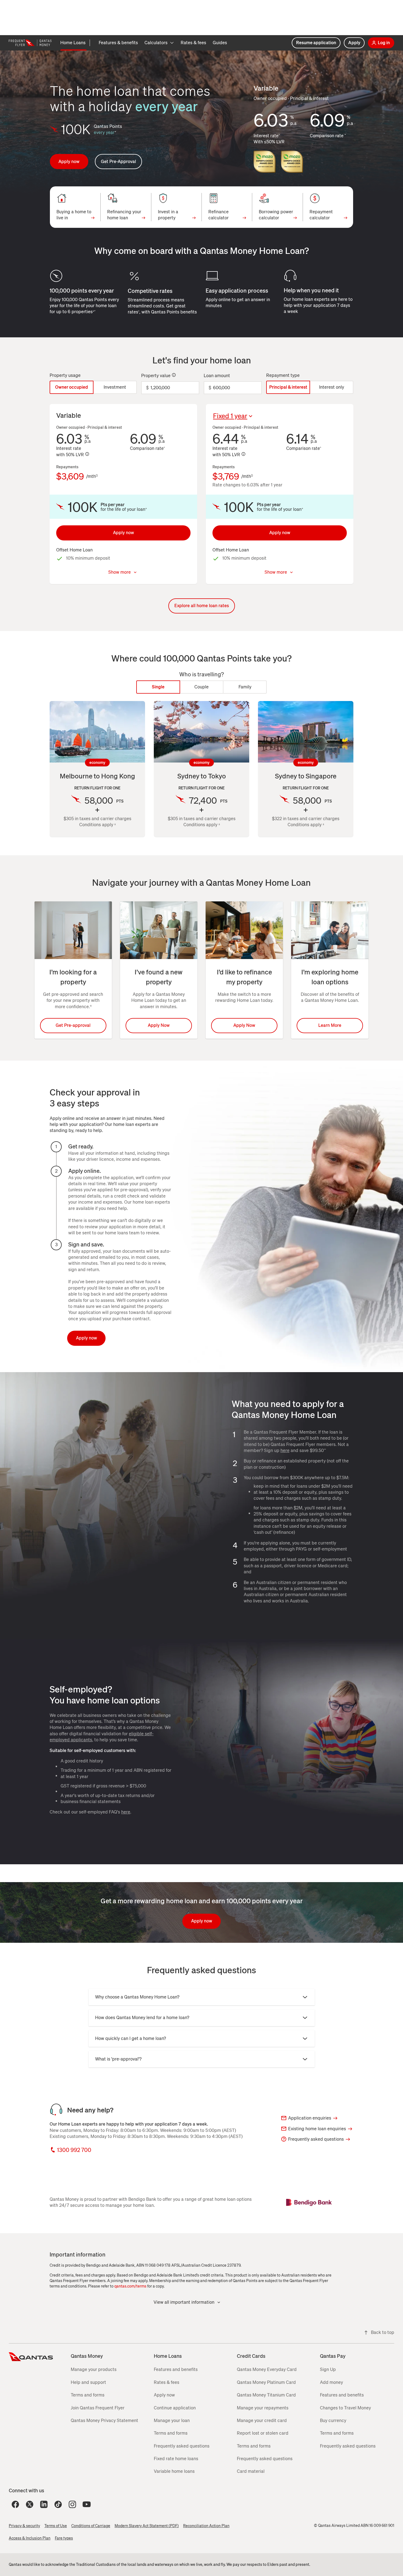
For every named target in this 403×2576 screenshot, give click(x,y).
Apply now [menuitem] (164, 2395)
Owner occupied (72, 387)
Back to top (383, 2332)
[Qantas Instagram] (72, 2504)
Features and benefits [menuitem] (176, 2369)
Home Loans (168, 2356)
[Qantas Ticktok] (58, 2504)
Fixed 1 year (230, 416)
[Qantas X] (30, 2504)
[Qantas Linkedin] (44, 2504)
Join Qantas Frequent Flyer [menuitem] (98, 2408)
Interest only (332, 387)
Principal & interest (288, 387)
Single (158, 687)
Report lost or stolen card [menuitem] (263, 2433)
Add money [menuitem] (331, 2382)
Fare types (64, 2538)
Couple (201, 687)
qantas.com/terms (130, 2286)
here (285, 1450)
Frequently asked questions (316, 2139)
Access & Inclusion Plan (30, 2538)
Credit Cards (251, 2356)
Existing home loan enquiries (317, 2129)
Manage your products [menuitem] (94, 2369)
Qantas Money (87, 2356)
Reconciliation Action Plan (206, 2526)
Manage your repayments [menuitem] (263, 2408)
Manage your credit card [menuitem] (262, 2421)
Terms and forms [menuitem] (88, 2395)
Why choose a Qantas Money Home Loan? (137, 1997)
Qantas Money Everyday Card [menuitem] (267, 2369)
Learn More (330, 1025)
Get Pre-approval (73, 1025)
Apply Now (159, 1025)
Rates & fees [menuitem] (193, 43)
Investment (115, 387)
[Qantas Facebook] (15, 2504)
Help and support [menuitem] (88, 2382)
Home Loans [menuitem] (73, 43)
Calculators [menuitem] (156, 43)
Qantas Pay (333, 2356)
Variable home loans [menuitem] (174, 2471)
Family (245, 687)
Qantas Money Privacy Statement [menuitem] (104, 2421)
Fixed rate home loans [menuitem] (176, 2459)
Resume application (316, 43)
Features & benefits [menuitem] (118, 43)
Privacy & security (24, 2526)
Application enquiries (310, 2118)
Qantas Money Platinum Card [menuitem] (266, 2382)
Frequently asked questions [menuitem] (182, 2446)
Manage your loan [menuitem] (172, 2421)
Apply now (69, 162)
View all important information (184, 2302)
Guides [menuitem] (220, 43)
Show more (120, 572)
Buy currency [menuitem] (333, 2421)
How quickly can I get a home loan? (130, 2038)
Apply (354, 43)
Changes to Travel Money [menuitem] (345, 2408)
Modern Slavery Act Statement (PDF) (147, 2526)
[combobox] (254, 416)
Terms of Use (56, 2526)
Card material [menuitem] (251, 2471)
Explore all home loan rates (202, 606)
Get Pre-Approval (118, 162)
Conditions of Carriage (91, 2526)
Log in (384, 43)
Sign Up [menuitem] (328, 2369)
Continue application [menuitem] (175, 2408)
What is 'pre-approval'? (118, 2059)
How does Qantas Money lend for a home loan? (142, 2018)
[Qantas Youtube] (87, 2504)
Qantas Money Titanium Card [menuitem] (266, 2395)
